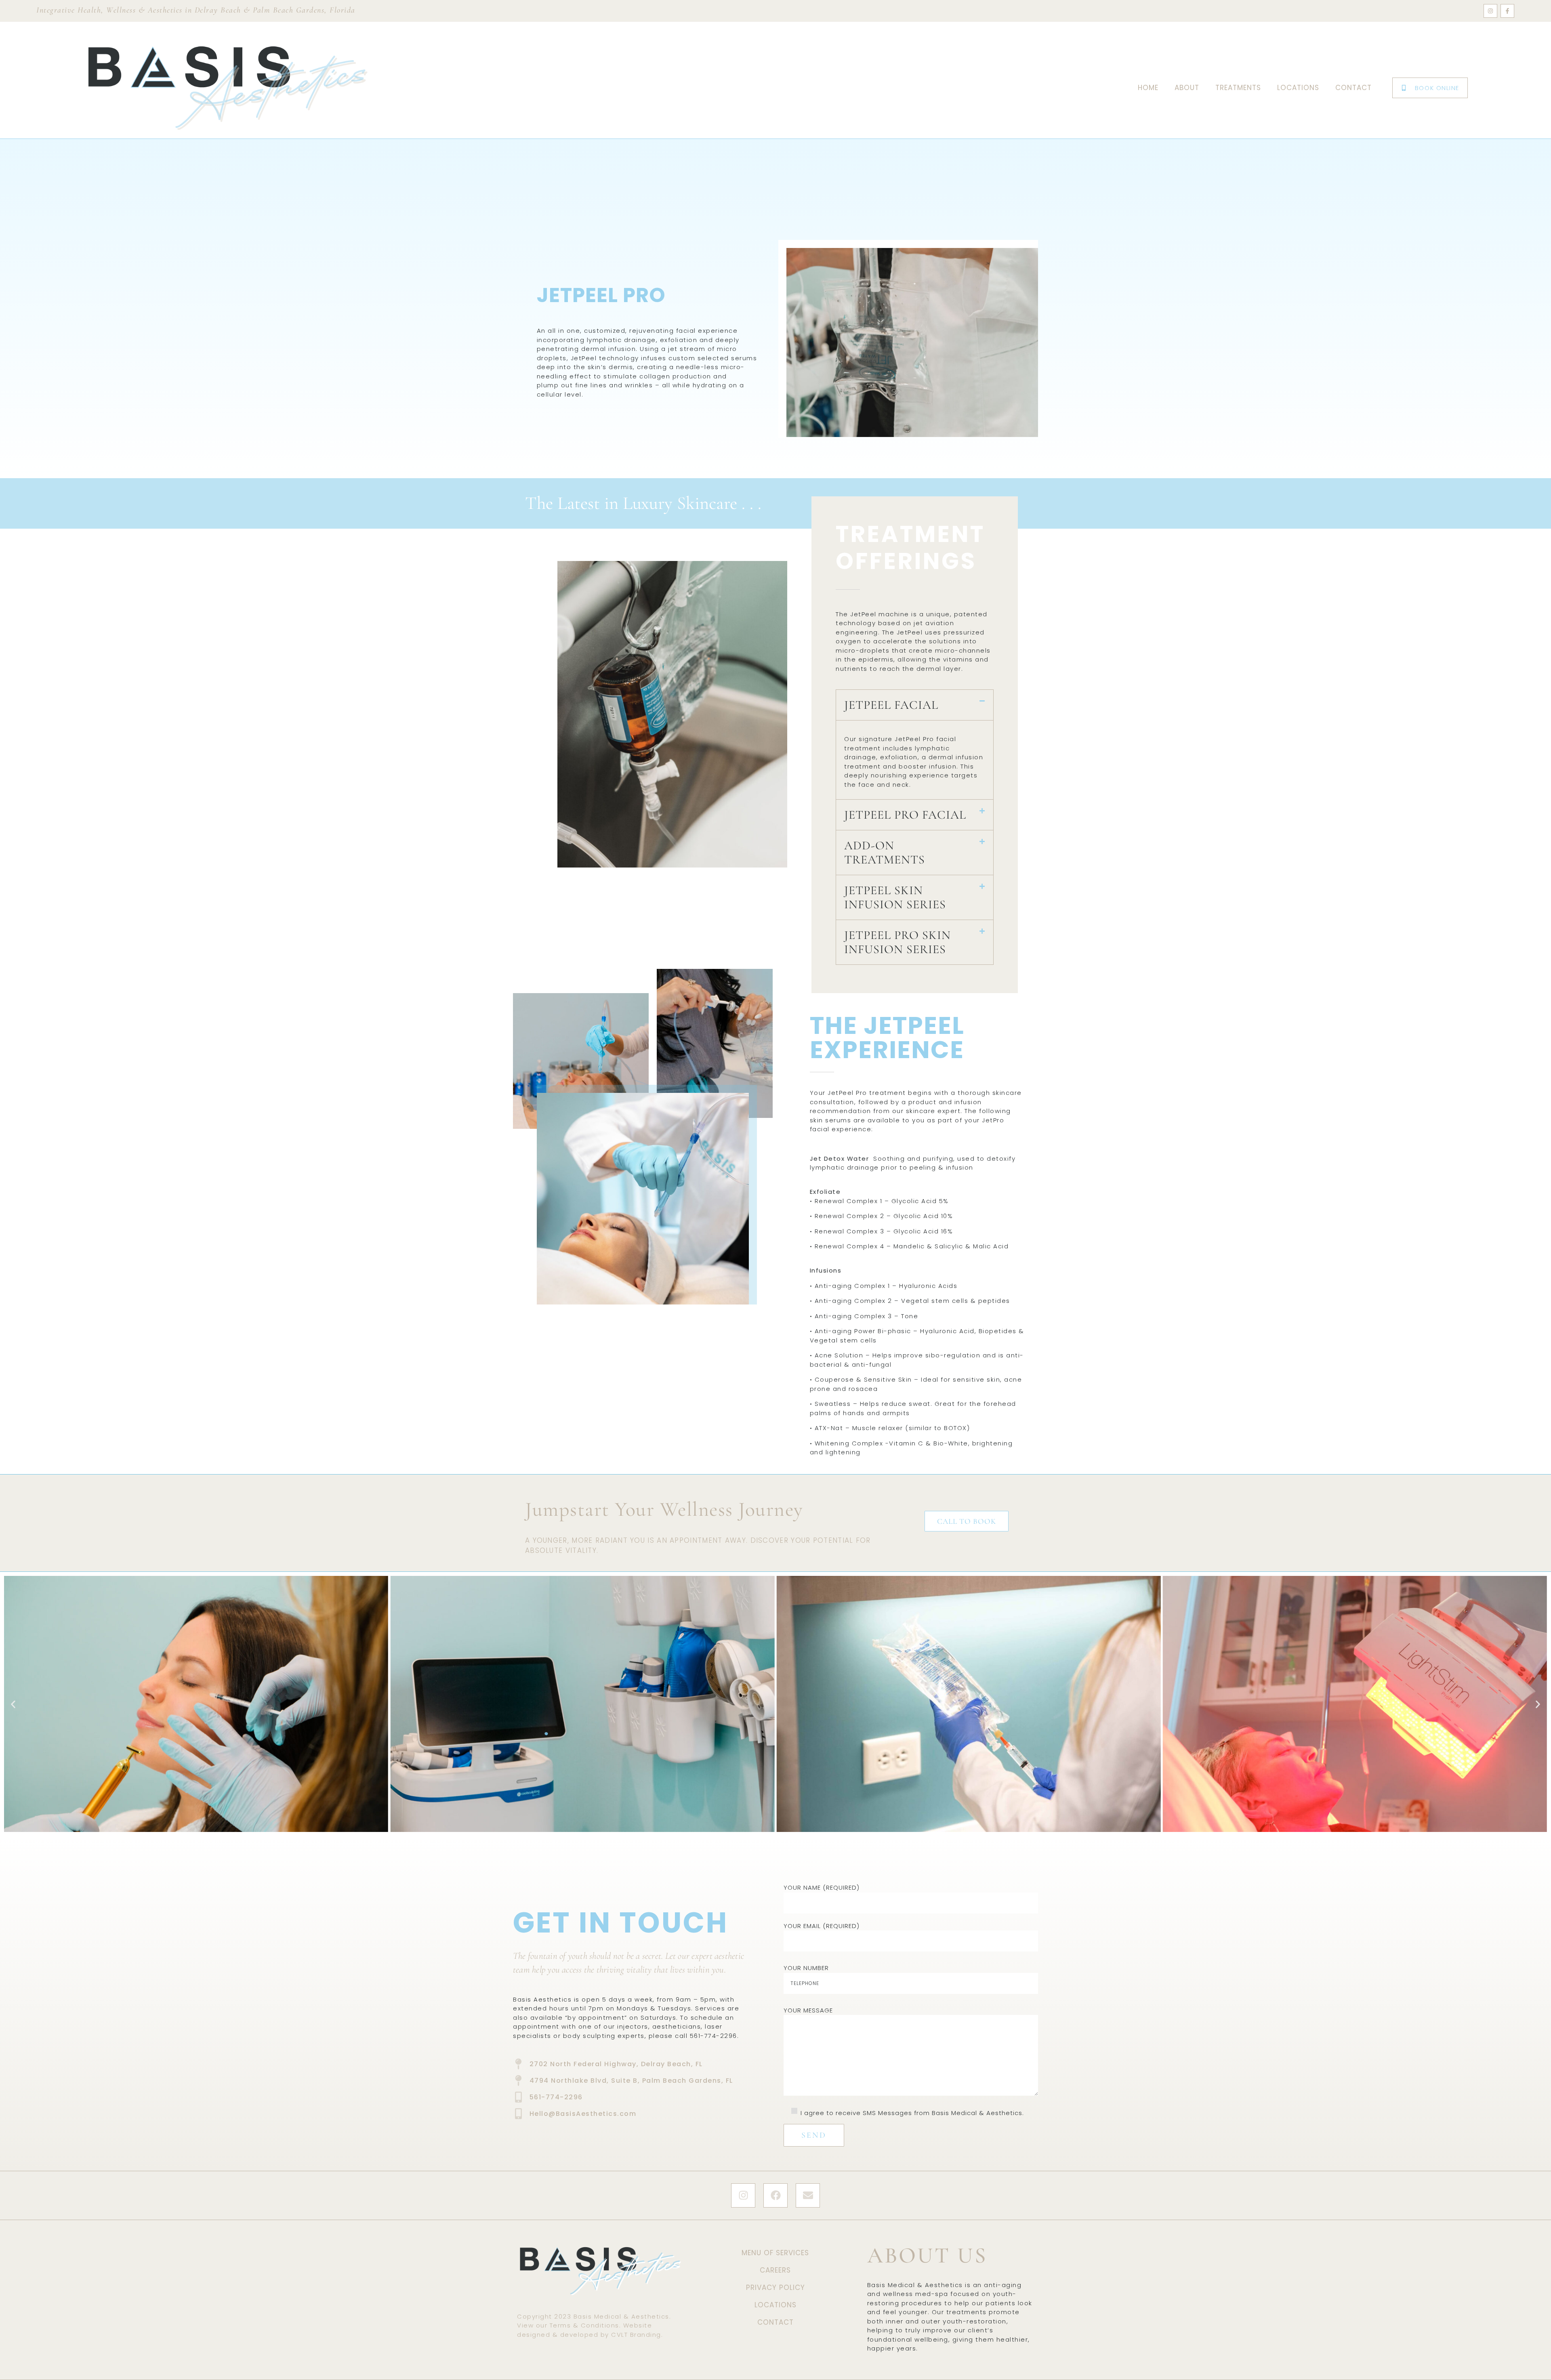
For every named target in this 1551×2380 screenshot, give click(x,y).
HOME (1148, 88)
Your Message (808, 2010)
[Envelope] (808, 2195)
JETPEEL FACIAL (891, 705)
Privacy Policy (775, 2288)
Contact (1353, 88)
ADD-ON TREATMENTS (885, 853)
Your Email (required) (822, 1926)
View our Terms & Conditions (568, 2325)
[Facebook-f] (1507, 11)
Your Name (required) (822, 1887)
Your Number (806, 1968)
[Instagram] (1490, 11)
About (1187, 88)
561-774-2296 (714, 2036)
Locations (1298, 88)
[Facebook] (775, 2195)
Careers (775, 2270)
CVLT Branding (636, 2335)
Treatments (1238, 88)
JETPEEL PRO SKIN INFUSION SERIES (897, 942)
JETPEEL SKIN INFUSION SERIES (895, 897)
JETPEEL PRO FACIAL (905, 815)
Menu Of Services (775, 2253)
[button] (915, 705)
